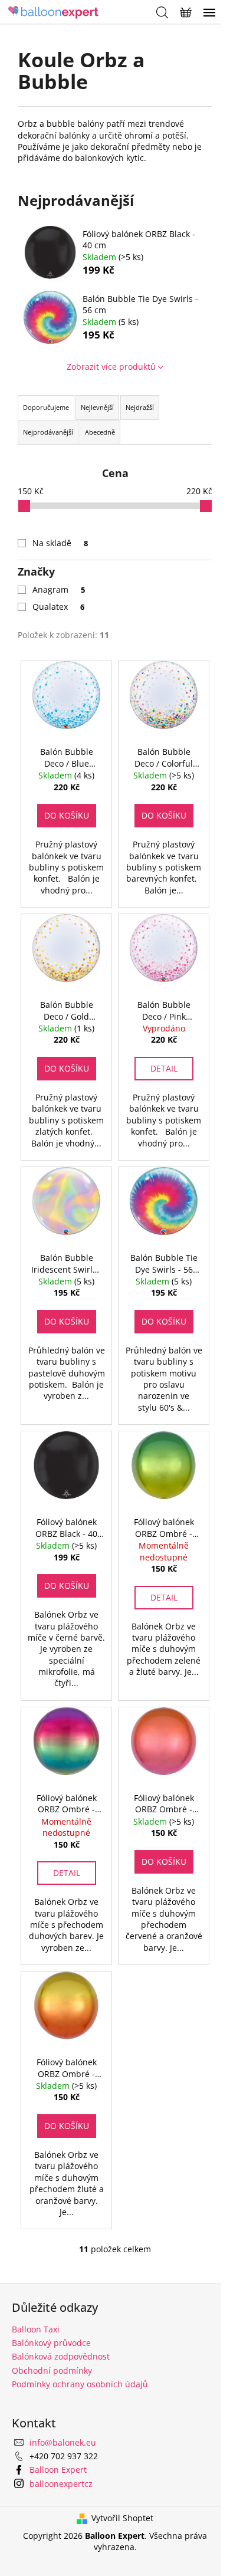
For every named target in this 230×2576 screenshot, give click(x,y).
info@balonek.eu (63, 2442)
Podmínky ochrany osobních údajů (80, 2384)
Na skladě (60, 543)
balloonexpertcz (61, 2484)
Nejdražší (140, 407)
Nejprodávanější (48, 432)
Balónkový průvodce (51, 2343)
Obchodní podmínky (52, 2370)
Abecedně (100, 432)
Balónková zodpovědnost (61, 2356)
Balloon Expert (58, 2470)
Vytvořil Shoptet (122, 2518)
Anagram (59, 589)
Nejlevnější (97, 407)
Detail (164, 1068)
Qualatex (58, 607)
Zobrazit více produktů (111, 367)
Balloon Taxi (36, 2329)
